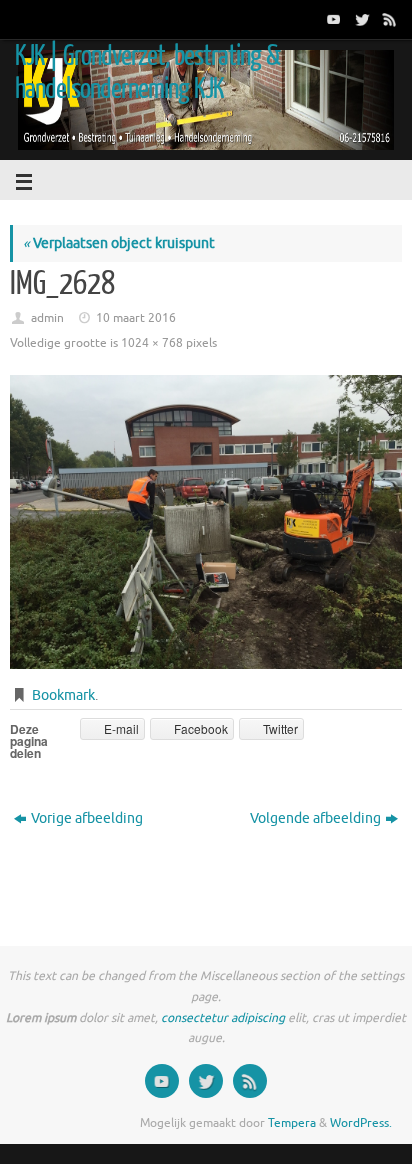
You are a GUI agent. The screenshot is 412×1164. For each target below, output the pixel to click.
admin (47, 318)
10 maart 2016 (136, 318)
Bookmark (63, 695)
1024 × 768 (152, 343)
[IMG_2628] (206, 522)
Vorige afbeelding (87, 818)
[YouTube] (332, 19)
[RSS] (388, 19)
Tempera (292, 1123)
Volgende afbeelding (315, 818)
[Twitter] (360, 19)
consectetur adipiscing (223, 1018)
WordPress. (361, 1123)
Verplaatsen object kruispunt (119, 243)
